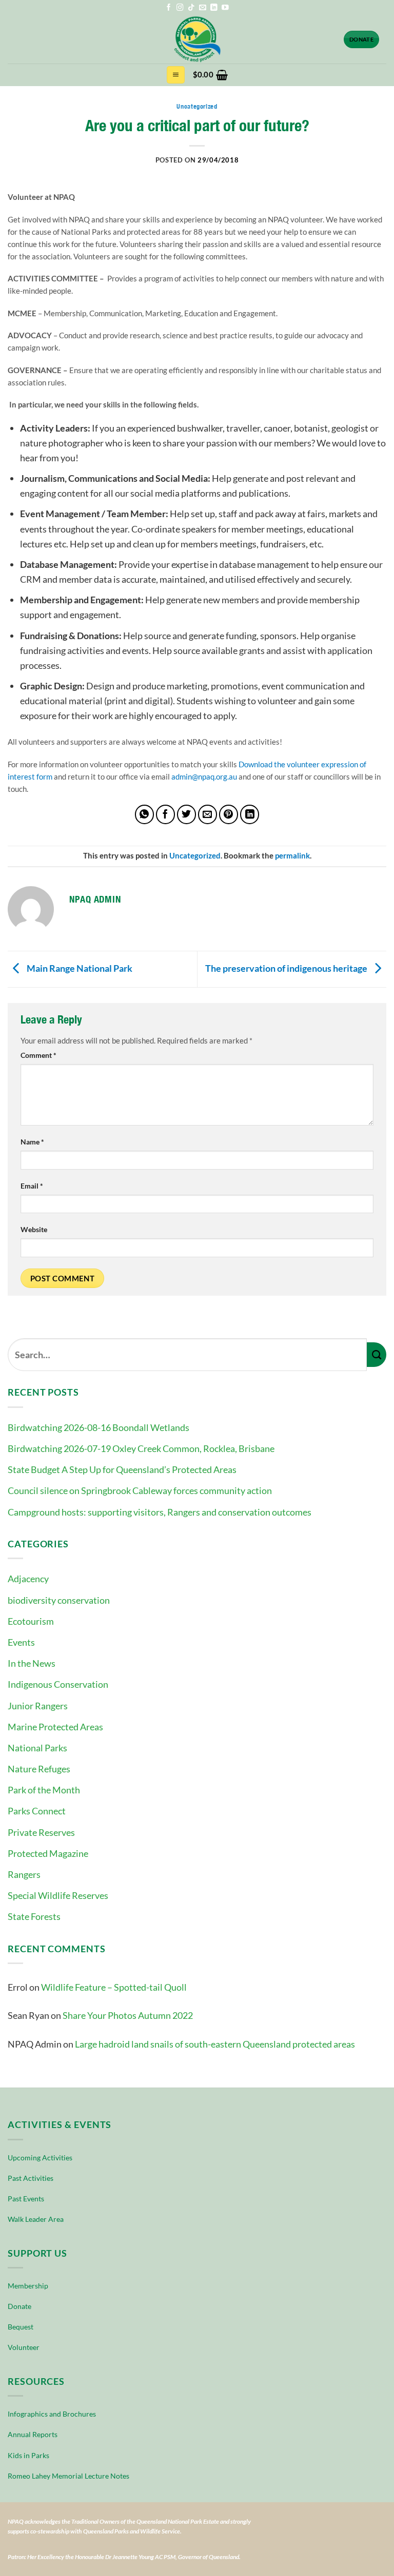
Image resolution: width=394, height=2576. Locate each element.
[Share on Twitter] (187, 814)
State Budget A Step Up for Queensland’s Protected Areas (122, 1469)
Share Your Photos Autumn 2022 (128, 2015)
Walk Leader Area (36, 2219)
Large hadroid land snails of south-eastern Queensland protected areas (215, 2044)
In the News (32, 1663)
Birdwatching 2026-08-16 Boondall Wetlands (98, 1427)
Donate (19, 2306)
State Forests (34, 1916)
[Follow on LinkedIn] (214, 8)
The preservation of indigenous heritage (287, 968)
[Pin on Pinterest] (229, 814)
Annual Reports (33, 2434)
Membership (28, 2286)
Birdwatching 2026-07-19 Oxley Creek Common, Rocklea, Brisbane (141, 1448)
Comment (38, 1055)
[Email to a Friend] (208, 814)
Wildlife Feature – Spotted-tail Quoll (114, 1987)
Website (34, 1230)
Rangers (24, 1874)
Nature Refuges (39, 1769)
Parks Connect (37, 1811)
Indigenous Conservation (58, 1684)
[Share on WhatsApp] (145, 814)
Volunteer (24, 2347)
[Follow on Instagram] (180, 8)
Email (32, 1186)
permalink (292, 856)
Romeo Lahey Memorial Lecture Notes (68, 2476)
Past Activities (31, 2178)
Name (32, 1142)
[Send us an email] (203, 8)
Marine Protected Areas (55, 1727)
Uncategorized (197, 106)
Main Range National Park (79, 968)
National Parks (37, 1748)
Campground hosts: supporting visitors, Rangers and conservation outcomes (160, 1512)
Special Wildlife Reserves (58, 1895)
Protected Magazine (48, 1853)
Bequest (21, 2327)
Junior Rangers (38, 1706)
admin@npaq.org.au (204, 776)
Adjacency (28, 1579)
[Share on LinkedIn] (250, 814)
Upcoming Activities (40, 2158)
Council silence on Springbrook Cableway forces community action (140, 1490)
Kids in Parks (28, 2455)
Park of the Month (44, 1790)
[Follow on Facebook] (169, 8)
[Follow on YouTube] (225, 8)
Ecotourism (31, 1621)
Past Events (26, 2199)
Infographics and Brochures (52, 2414)
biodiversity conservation (59, 1600)
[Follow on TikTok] (191, 8)
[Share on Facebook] (166, 814)
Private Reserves (41, 1832)
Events (21, 1642)
